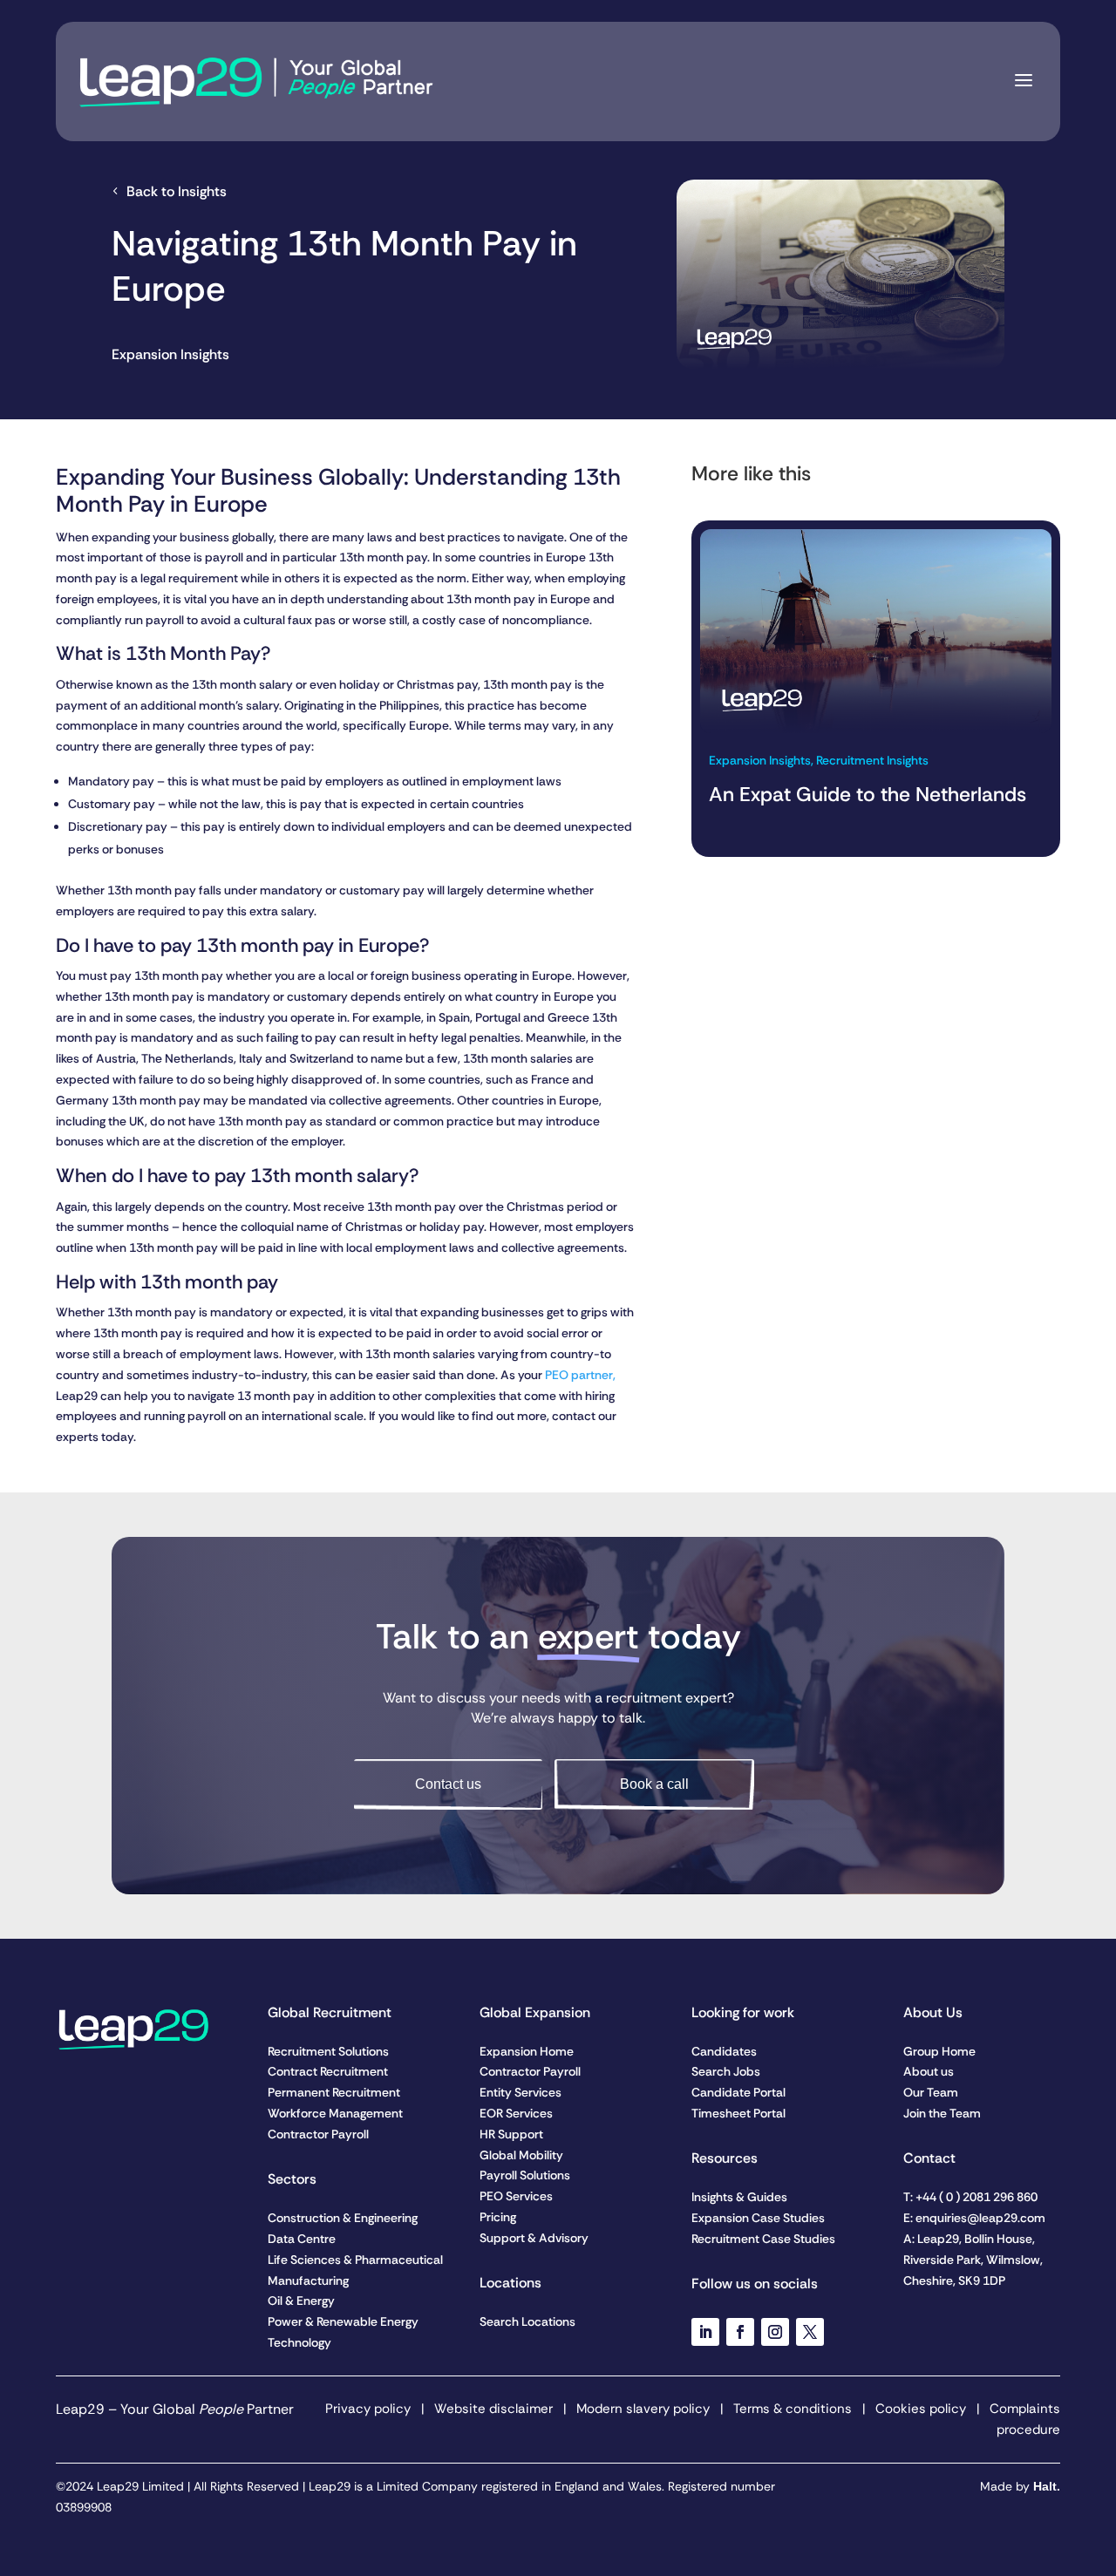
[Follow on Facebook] (740, 2332)
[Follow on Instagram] (775, 2332)
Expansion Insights (170, 354)
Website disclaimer (493, 2409)
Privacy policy (368, 2409)
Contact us (448, 1784)
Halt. (1047, 2486)
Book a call (654, 1784)
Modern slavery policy (641, 2409)
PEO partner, (580, 1375)
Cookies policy (921, 2409)
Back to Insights (177, 191)
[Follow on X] (810, 2332)
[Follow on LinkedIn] (705, 2332)
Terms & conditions (793, 2409)
